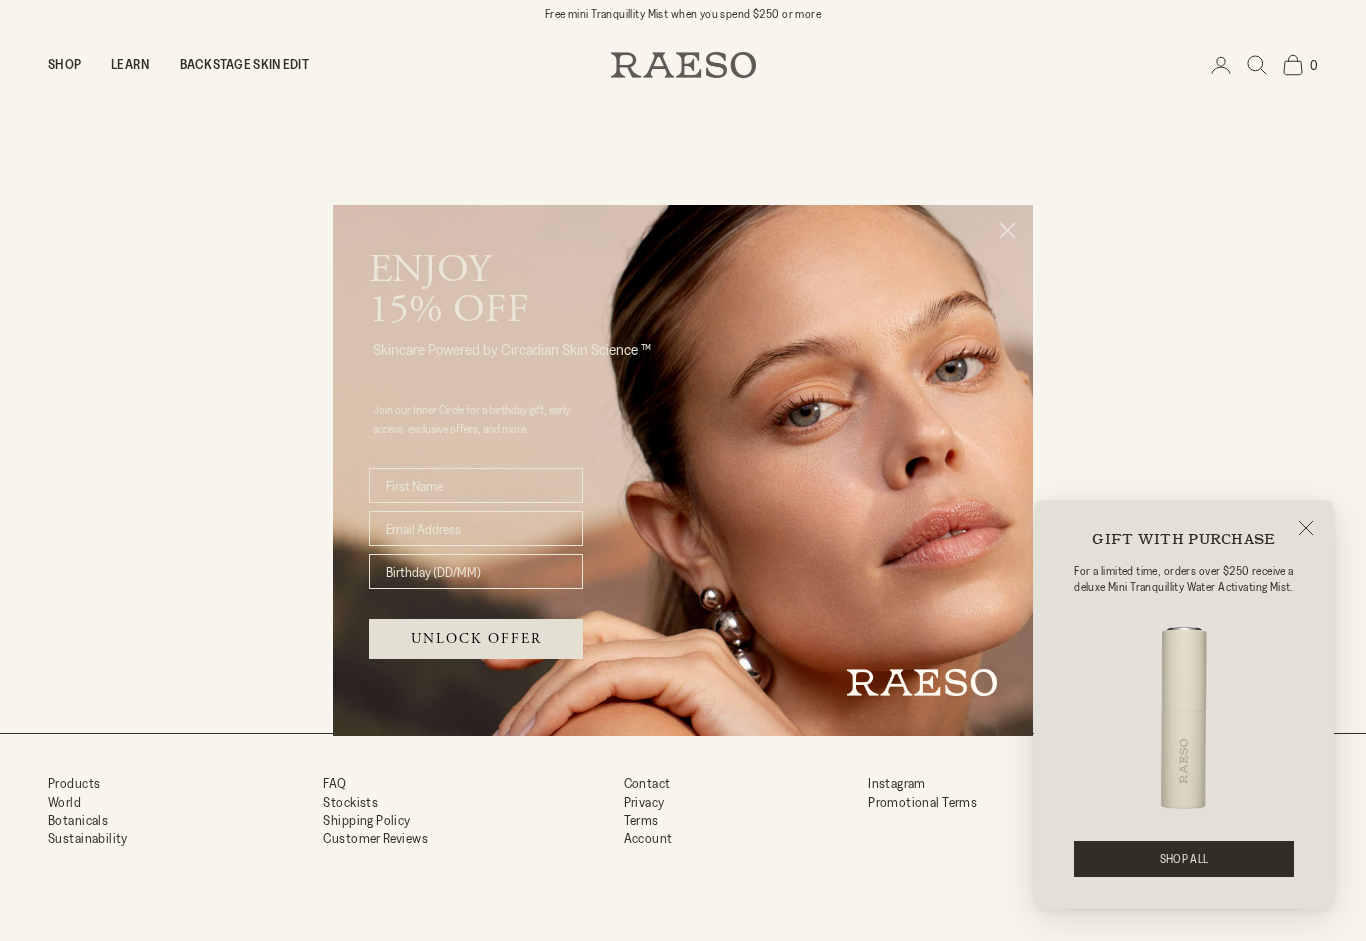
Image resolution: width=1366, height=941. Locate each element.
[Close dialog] (1007, 230)
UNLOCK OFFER (476, 639)
